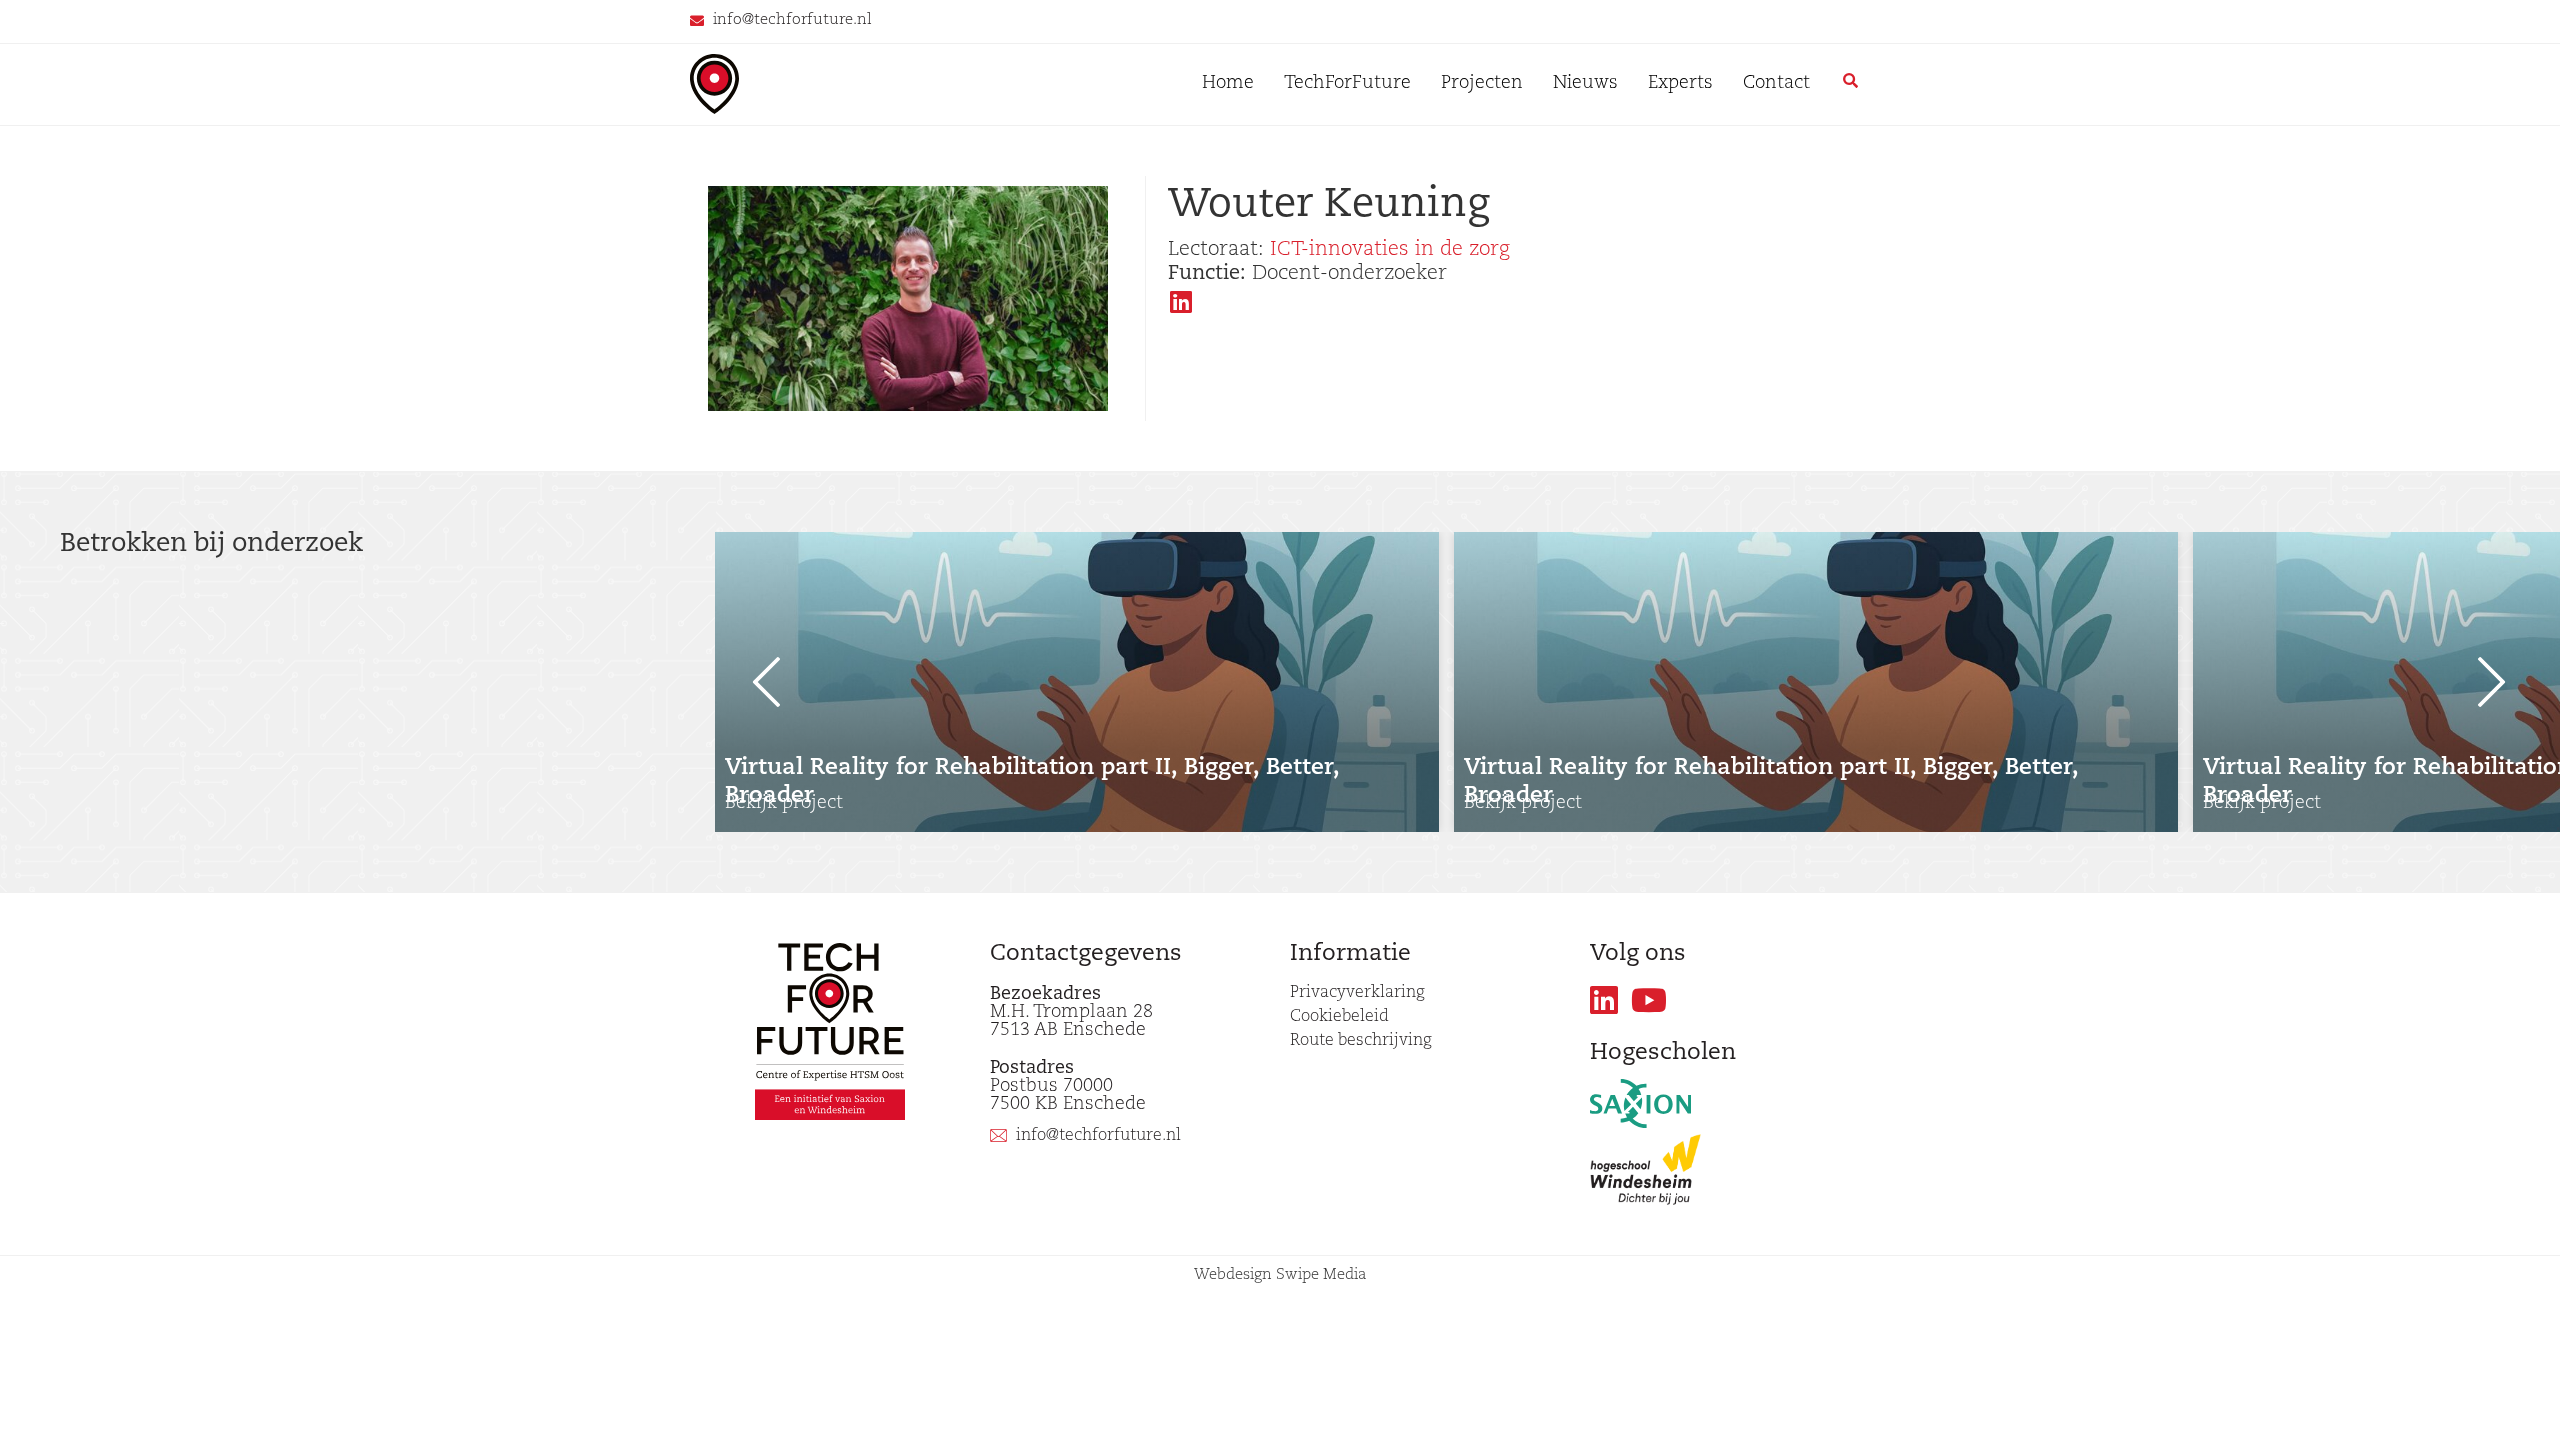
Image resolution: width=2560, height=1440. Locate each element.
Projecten (1482, 84)
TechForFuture (1347, 84)
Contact (1776, 84)
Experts (1680, 84)
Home (1228, 84)
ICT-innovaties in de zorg (1390, 250)
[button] (755, 682)
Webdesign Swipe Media (1280, 1275)
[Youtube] (1649, 1000)
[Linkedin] (1604, 1000)
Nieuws (1585, 84)
